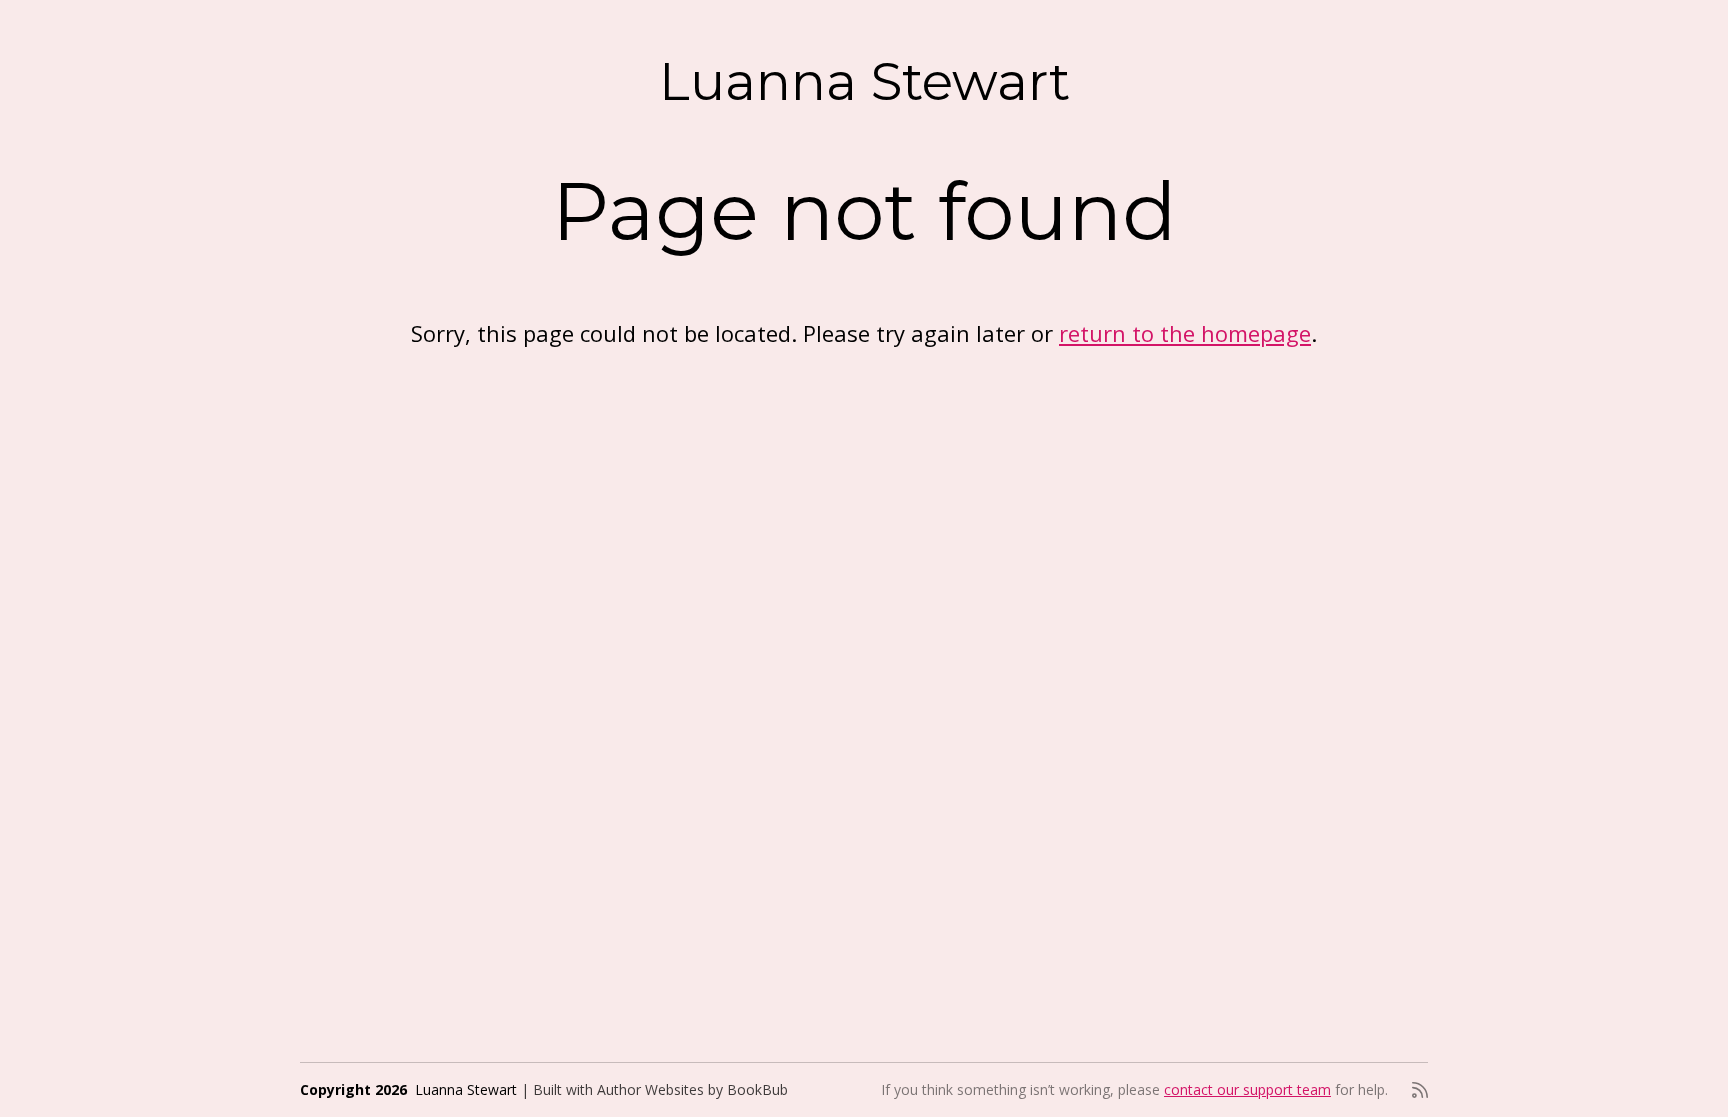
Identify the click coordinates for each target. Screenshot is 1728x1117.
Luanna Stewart (864, 81)
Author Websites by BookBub (692, 1089)
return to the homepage (1185, 333)
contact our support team (1247, 1089)
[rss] (1420, 1090)
